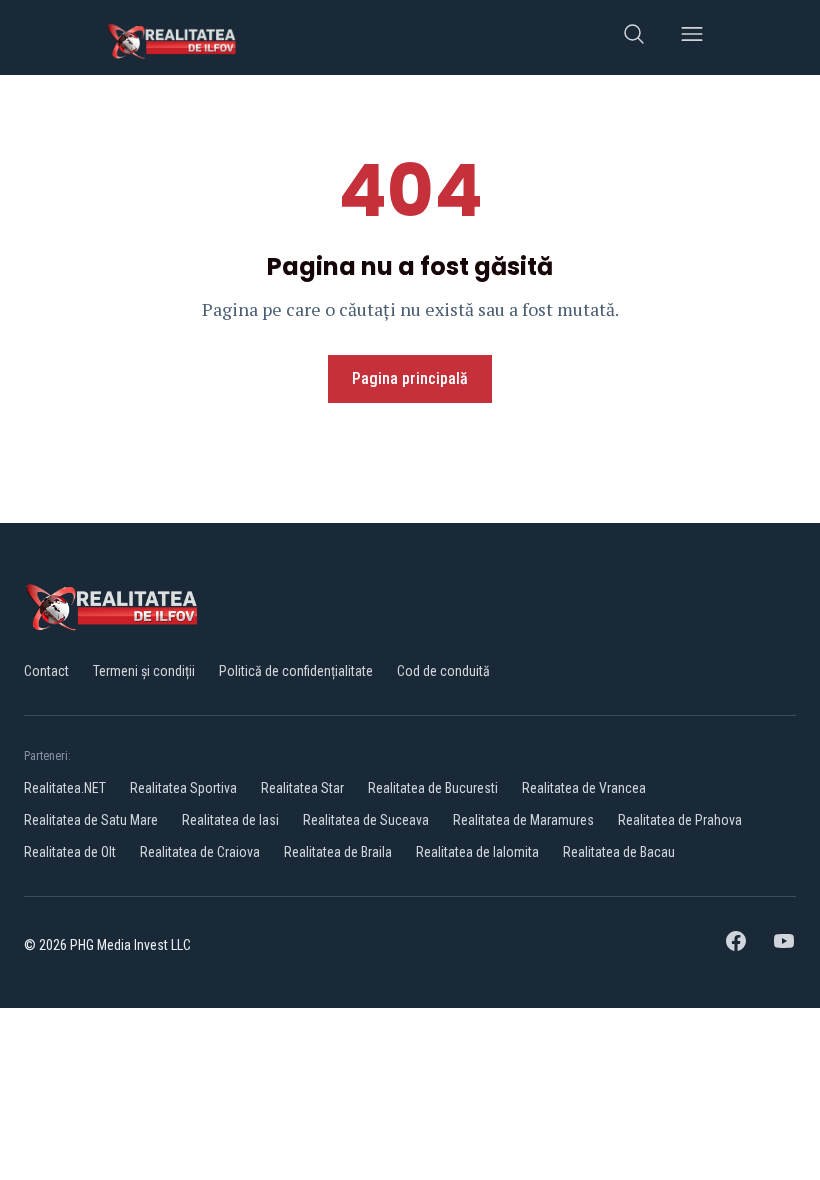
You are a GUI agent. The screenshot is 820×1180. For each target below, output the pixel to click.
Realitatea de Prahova (680, 820)
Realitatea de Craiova (200, 852)
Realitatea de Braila (338, 852)
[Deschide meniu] (692, 37)
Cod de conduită (443, 671)
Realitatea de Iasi (230, 820)
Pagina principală (410, 378)
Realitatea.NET (65, 788)
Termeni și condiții (144, 671)
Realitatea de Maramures (523, 820)
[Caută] (634, 37)
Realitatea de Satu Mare (91, 820)
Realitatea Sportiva (183, 788)
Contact (46, 671)
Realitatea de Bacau (619, 852)
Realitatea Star (302, 788)
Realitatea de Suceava (366, 820)
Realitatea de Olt (70, 852)
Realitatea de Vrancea (584, 788)
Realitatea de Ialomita (477, 852)
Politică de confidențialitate (296, 671)
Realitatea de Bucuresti (433, 788)
